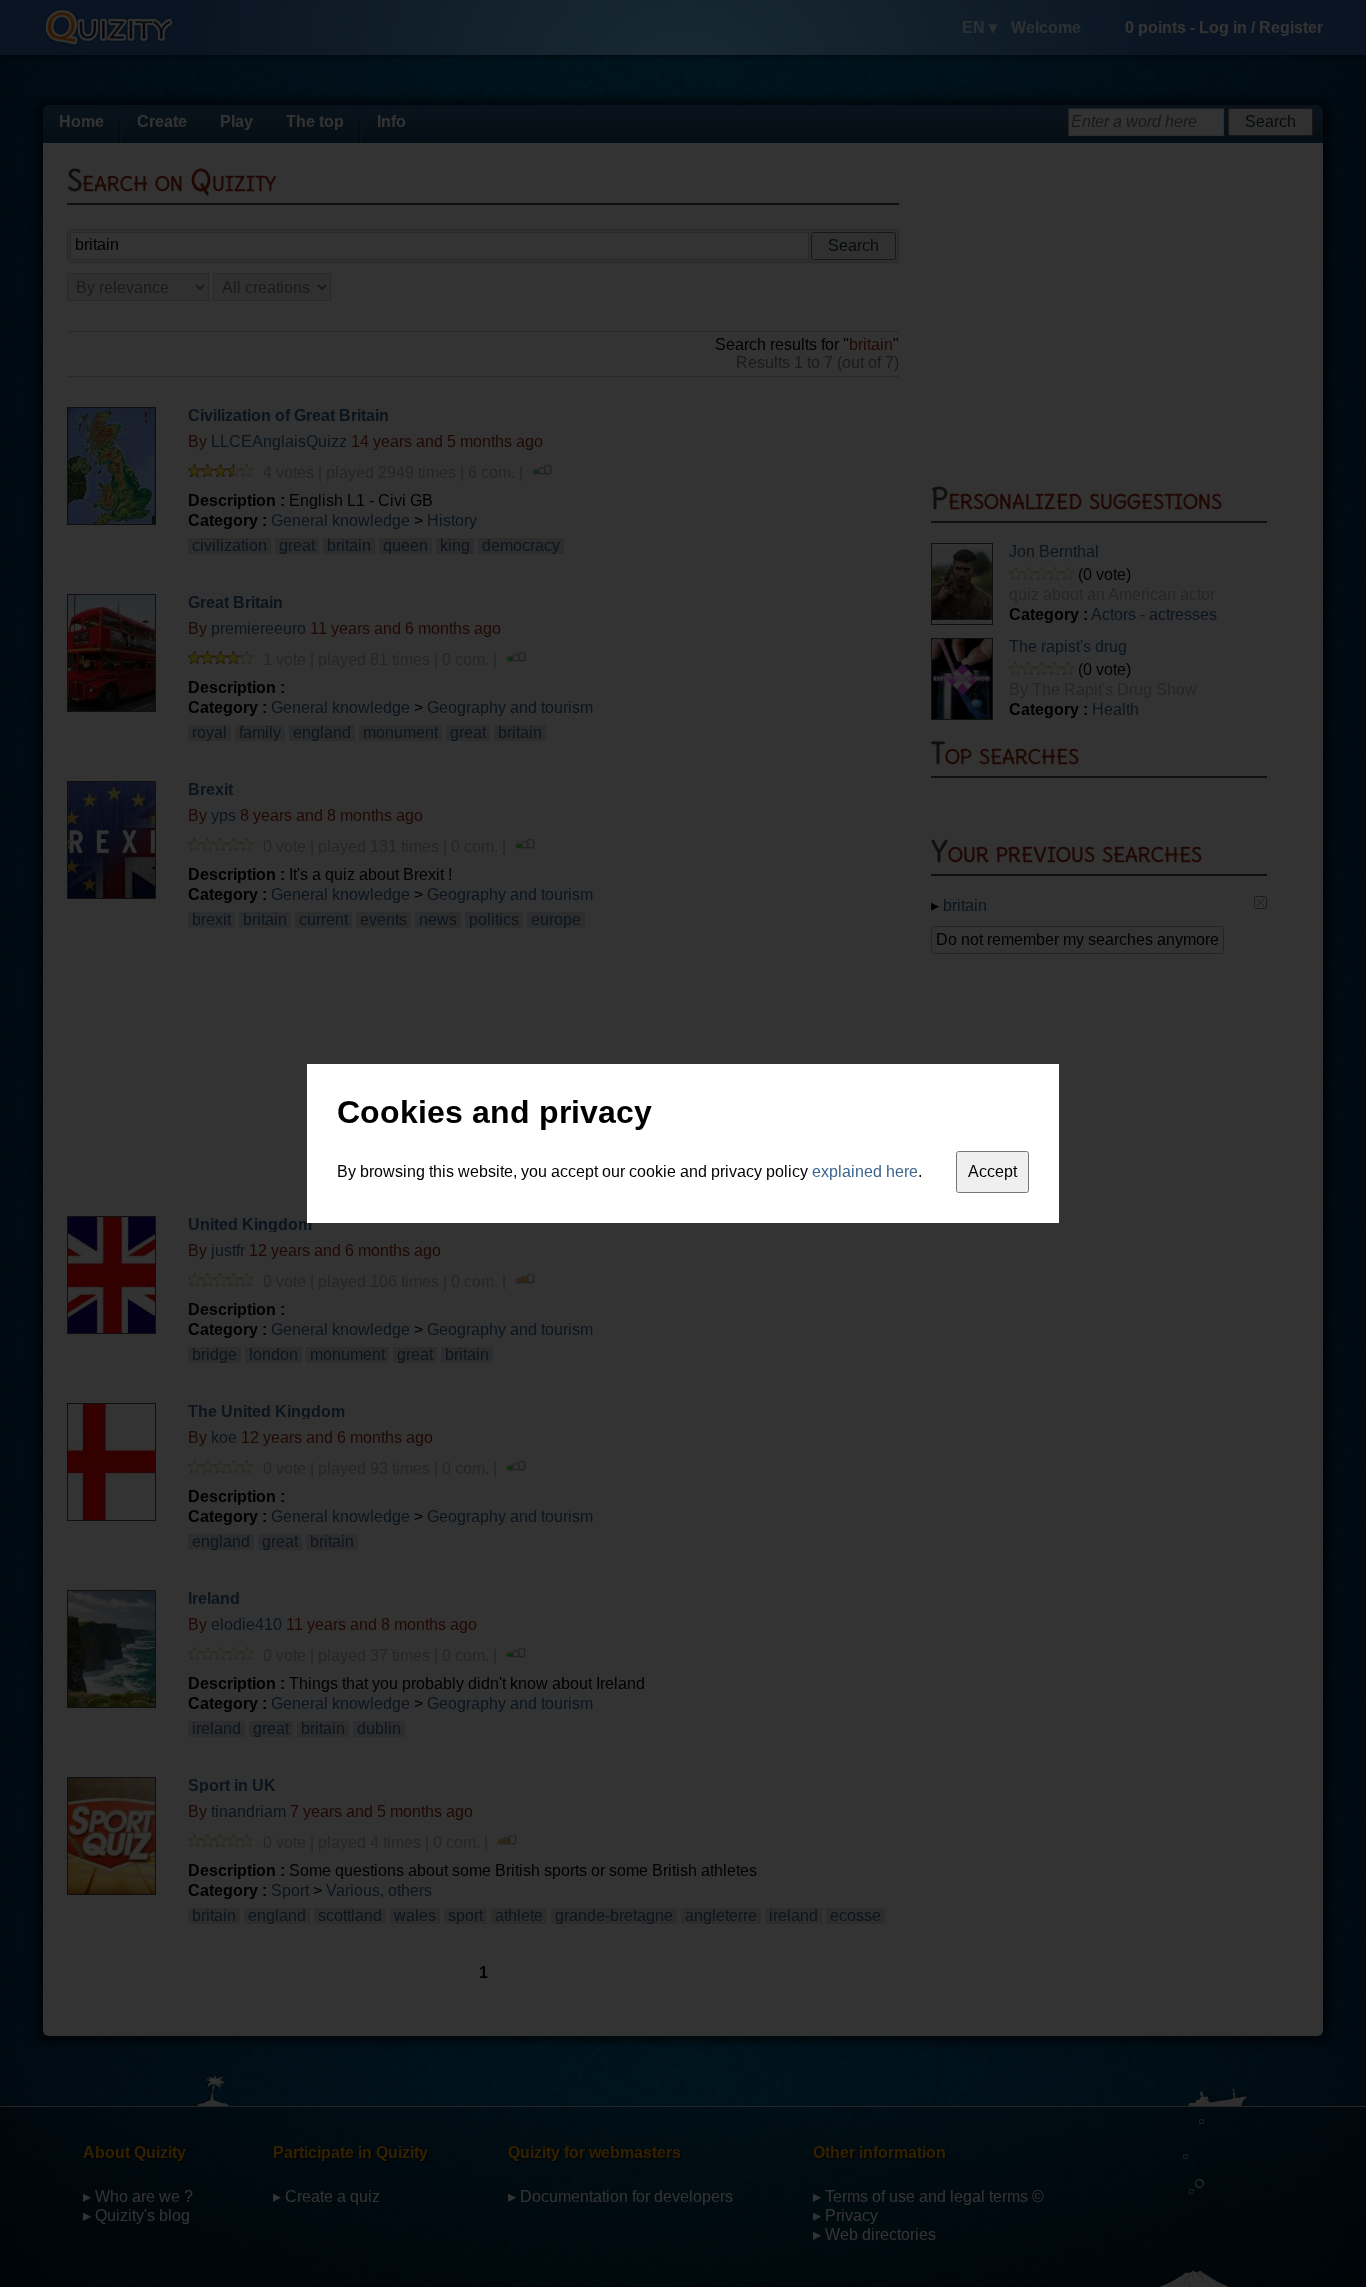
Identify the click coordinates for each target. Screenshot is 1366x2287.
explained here (865, 1171)
